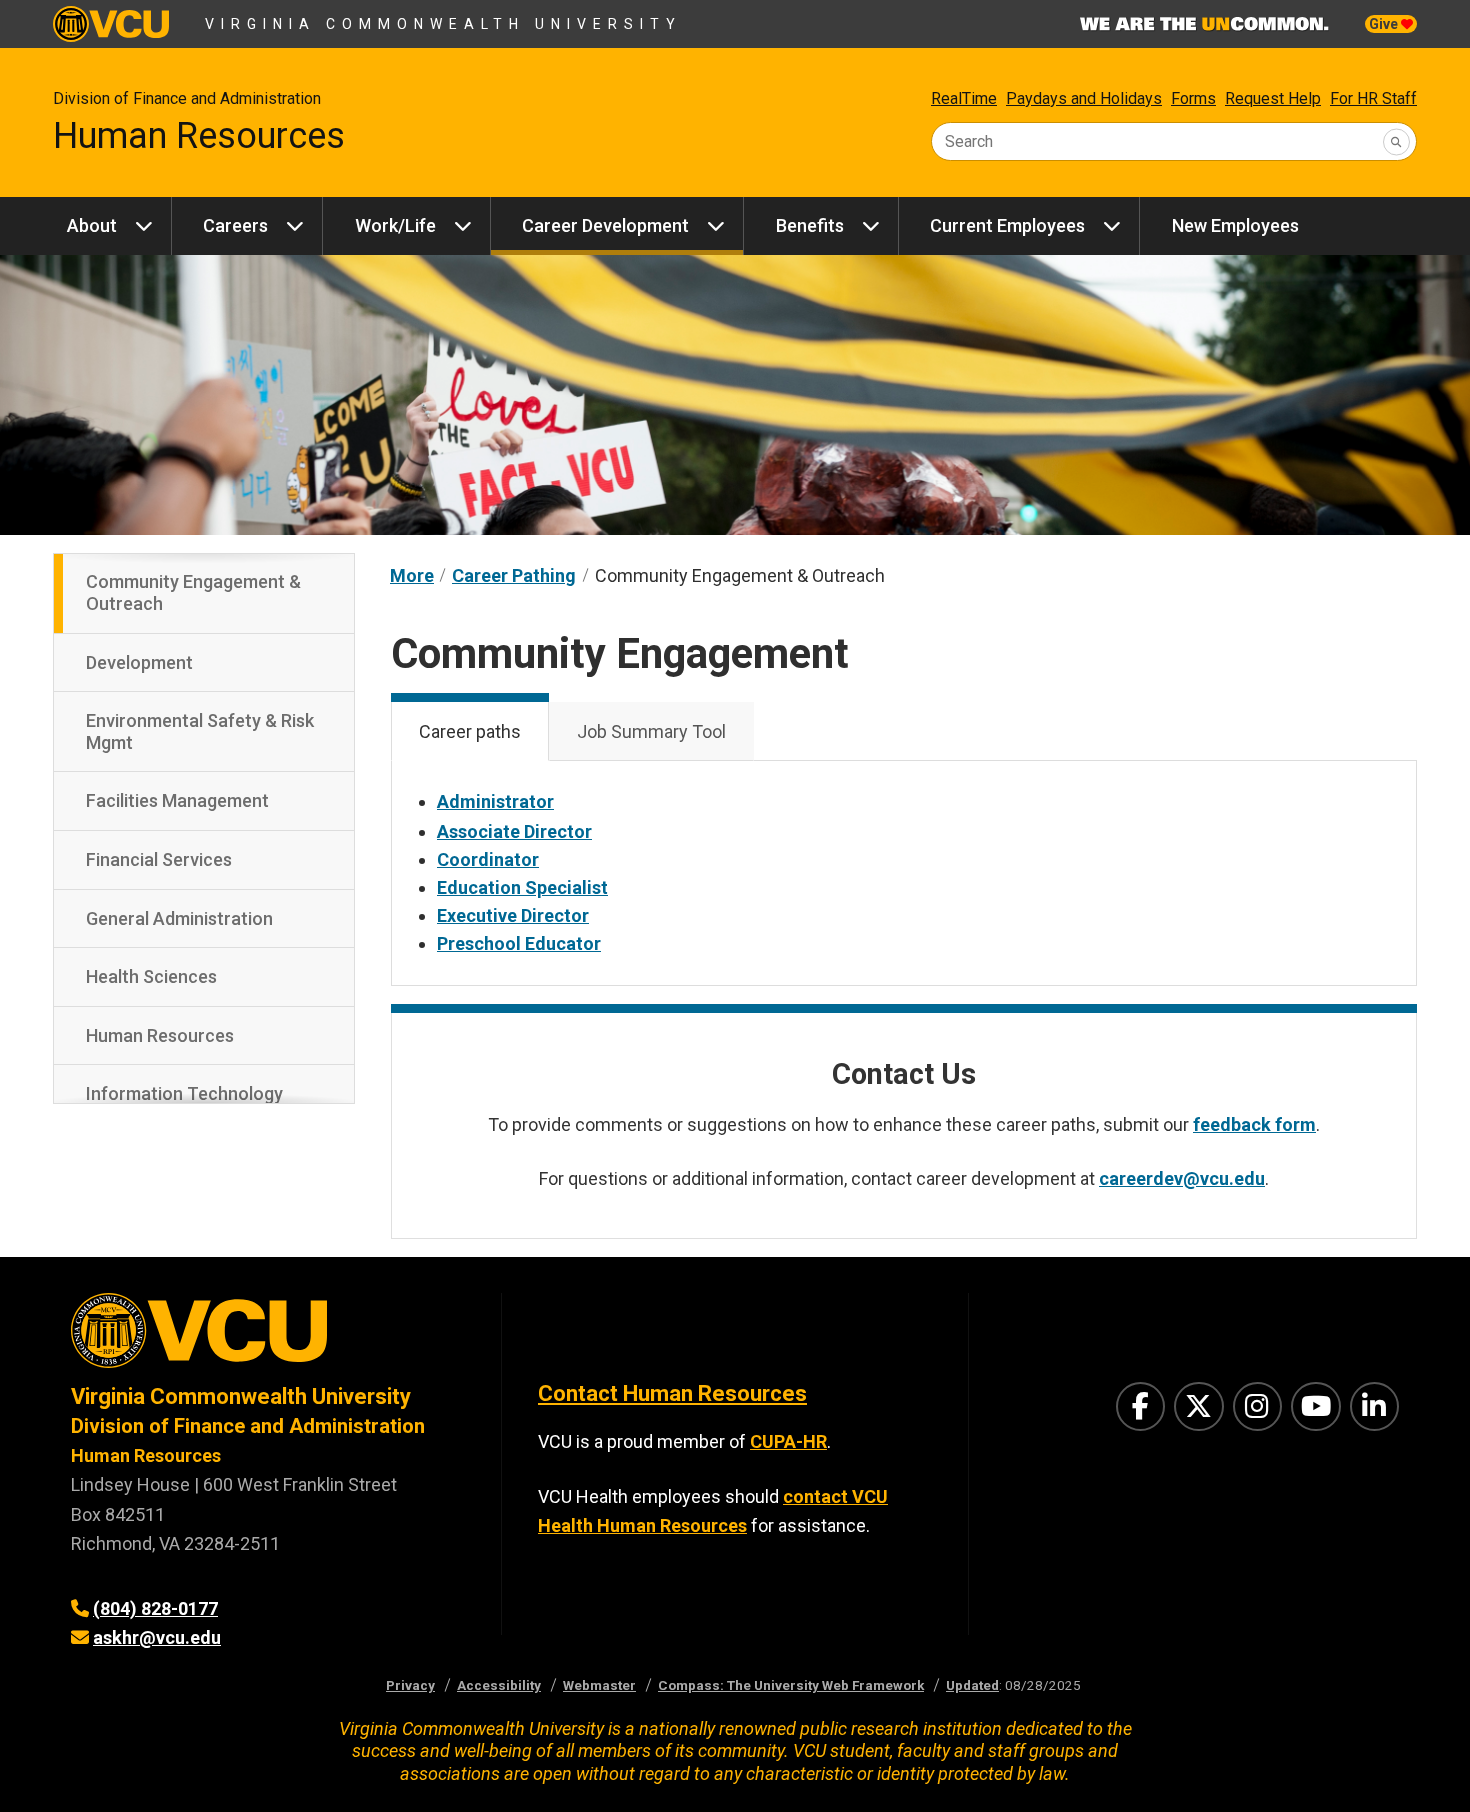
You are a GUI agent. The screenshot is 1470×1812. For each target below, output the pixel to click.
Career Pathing (514, 575)
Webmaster (599, 1685)
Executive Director (513, 915)
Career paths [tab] (470, 731)
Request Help (1273, 98)
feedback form (1254, 1124)
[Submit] (1396, 141)
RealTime (964, 98)
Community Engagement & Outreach (193, 592)
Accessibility (499, 1685)
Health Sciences (151, 976)
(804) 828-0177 (155, 1608)
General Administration (179, 918)
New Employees (1235, 225)
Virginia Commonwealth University (443, 24)
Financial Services (159, 859)
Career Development (605, 225)
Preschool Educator (519, 943)
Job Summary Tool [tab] (651, 731)
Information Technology (184, 1093)
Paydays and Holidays (1084, 98)
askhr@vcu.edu (157, 1637)
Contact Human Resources (672, 1393)
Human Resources (199, 136)
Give (1385, 24)
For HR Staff (1373, 98)
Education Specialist (522, 887)
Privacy (410, 1685)
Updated (972, 1685)
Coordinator (488, 859)
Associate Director (514, 831)
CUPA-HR (788, 1441)
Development (139, 662)
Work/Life (395, 225)
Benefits (810, 225)
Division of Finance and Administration (187, 98)
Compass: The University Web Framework (791, 1685)
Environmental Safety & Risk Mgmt (200, 731)
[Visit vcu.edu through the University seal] (268, 1337)
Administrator (495, 801)
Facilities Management (177, 800)
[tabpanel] (904, 873)
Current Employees (1007, 225)
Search (969, 141)
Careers (235, 225)
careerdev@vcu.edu (1182, 1178)
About (92, 225)
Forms (1193, 98)
